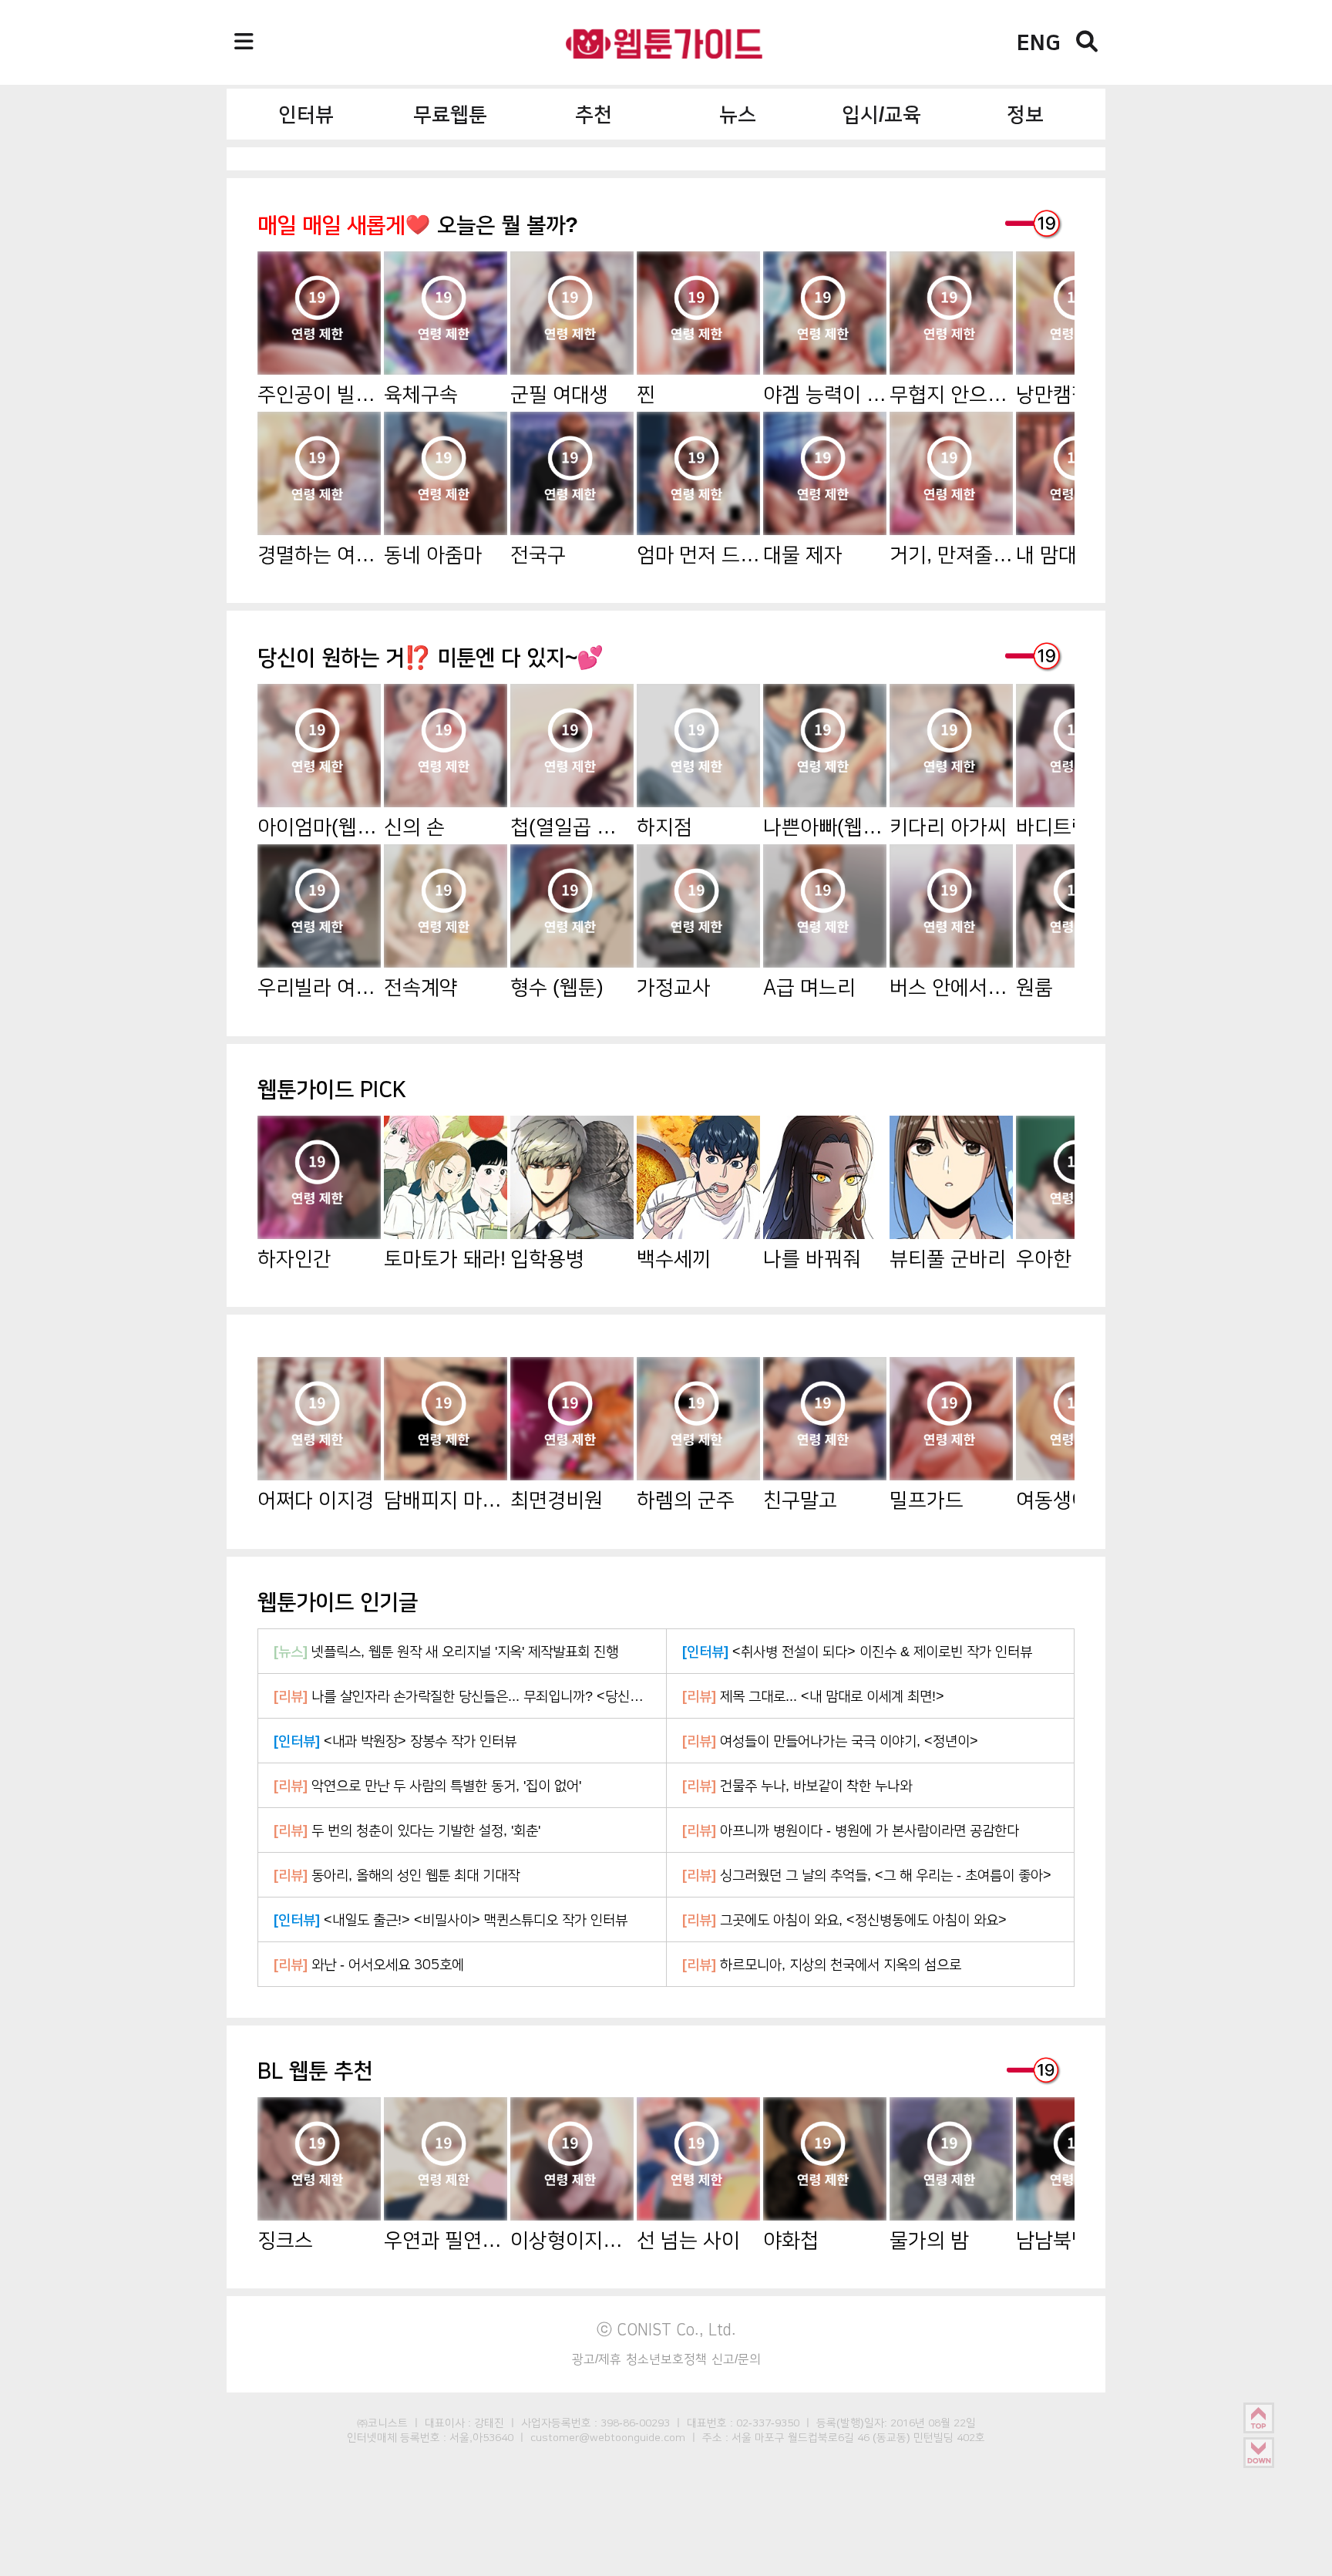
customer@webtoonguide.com (608, 2437)
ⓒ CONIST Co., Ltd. (666, 2329)
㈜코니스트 (382, 2423)
